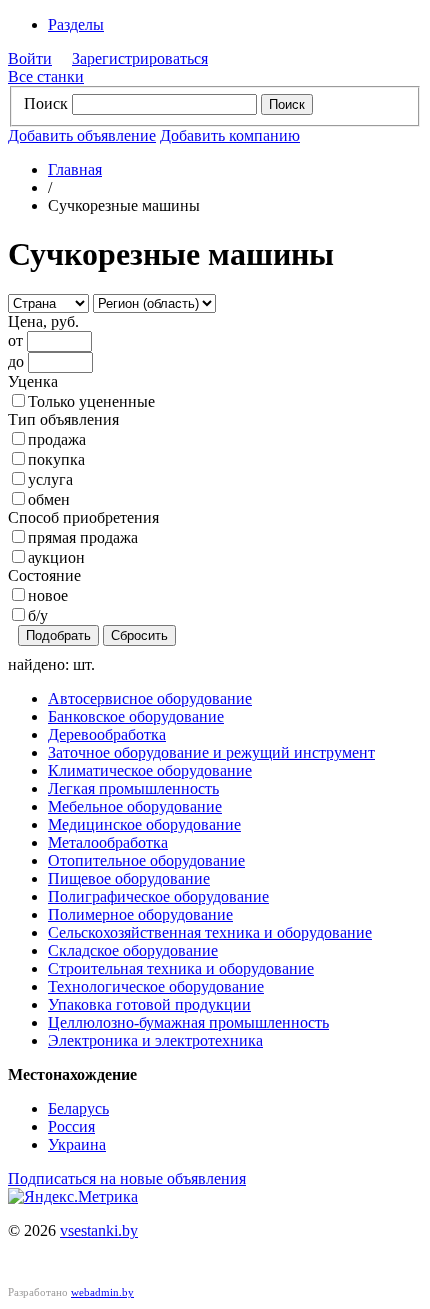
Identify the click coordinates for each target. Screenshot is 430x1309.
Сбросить (139, 635)
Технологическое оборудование (156, 986)
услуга (50, 479)
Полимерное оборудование (140, 914)
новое (48, 595)
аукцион (56, 557)
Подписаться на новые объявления (127, 1178)
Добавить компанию (230, 135)
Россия (71, 1126)
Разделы (76, 24)
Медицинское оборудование (144, 824)
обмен (49, 499)
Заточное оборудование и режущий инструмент (211, 752)
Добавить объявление (82, 135)
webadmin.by (102, 1292)
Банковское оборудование (136, 716)
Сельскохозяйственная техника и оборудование (210, 932)
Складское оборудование (133, 950)
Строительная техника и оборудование (181, 968)
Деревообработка (107, 734)
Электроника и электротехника (155, 1040)
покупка (56, 459)
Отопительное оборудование (146, 860)
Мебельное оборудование (135, 806)
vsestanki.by (99, 1230)
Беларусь (78, 1108)
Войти (30, 58)
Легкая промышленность (133, 788)
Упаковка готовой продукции (149, 1004)
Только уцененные (91, 401)
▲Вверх (378, 644)
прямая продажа (83, 537)
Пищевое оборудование (129, 878)
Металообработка (108, 842)
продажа (57, 439)
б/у (38, 615)
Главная (75, 169)
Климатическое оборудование (150, 770)
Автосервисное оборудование (150, 698)
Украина (77, 1144)
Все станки (46, 76)
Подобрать (58, 635)
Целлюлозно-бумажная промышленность (188, 1022)
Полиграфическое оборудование (158, 896)
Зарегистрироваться (140, 58)
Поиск (46, 103)
